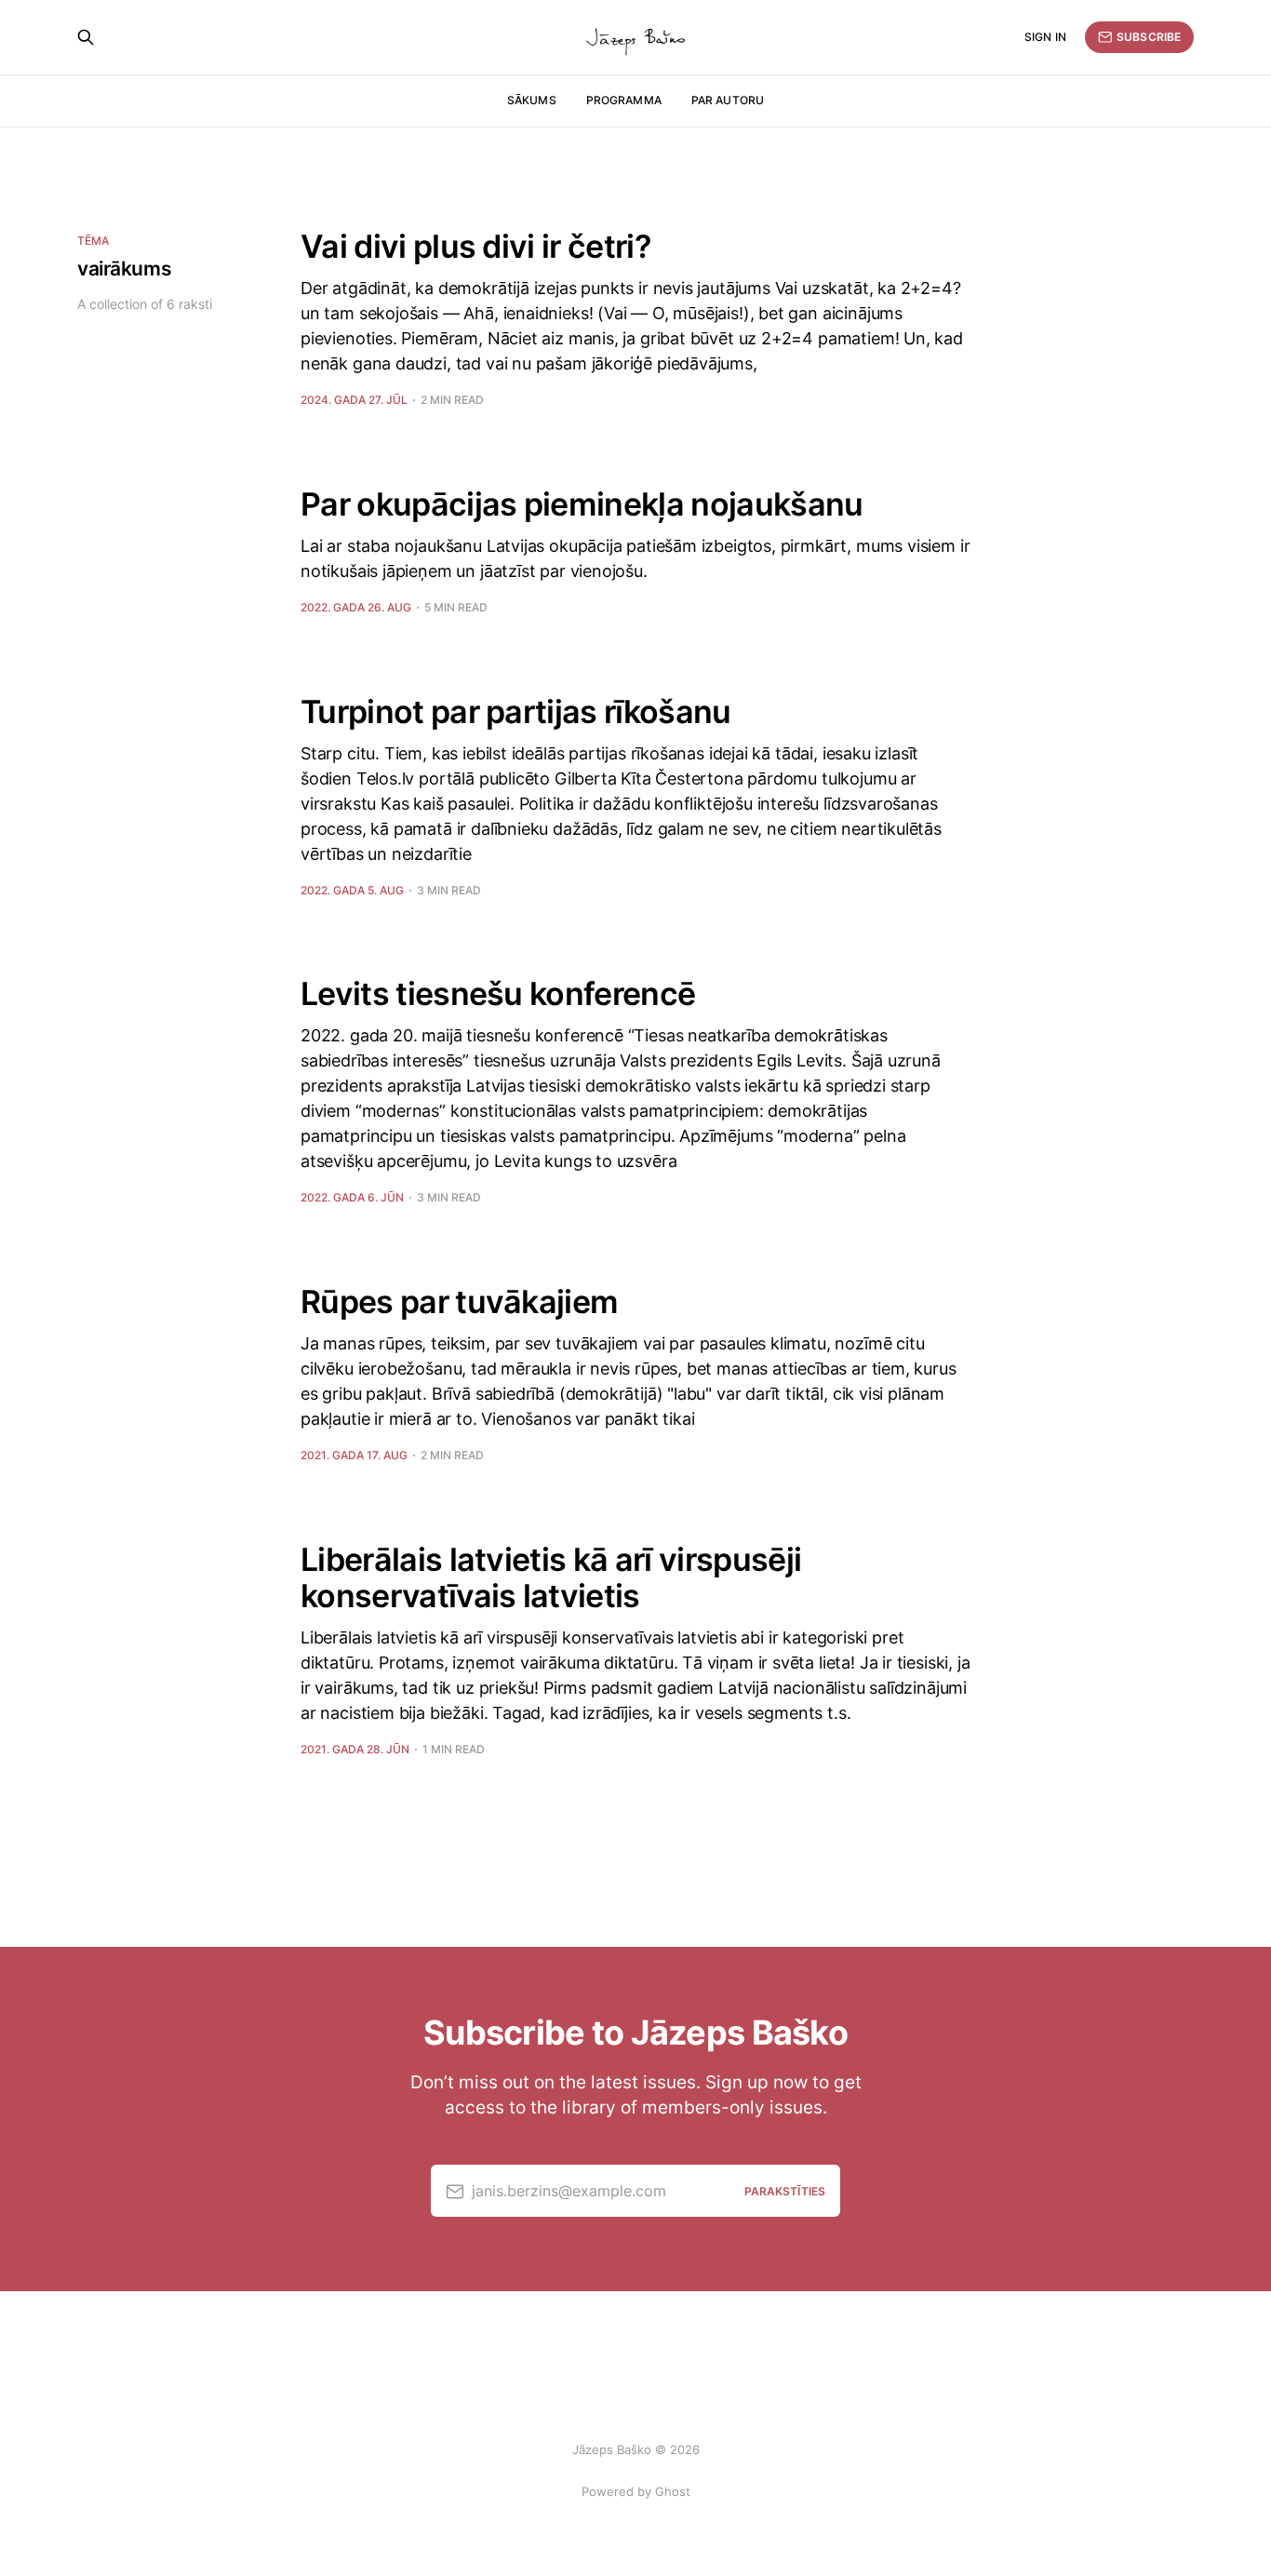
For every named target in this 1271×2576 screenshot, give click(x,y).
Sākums (532, 100)
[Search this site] (86, 37)
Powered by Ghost (636, 2491)
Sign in (1045, 37)
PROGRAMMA (624, 100)
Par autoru (728, 100)
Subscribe (1149, 37)
